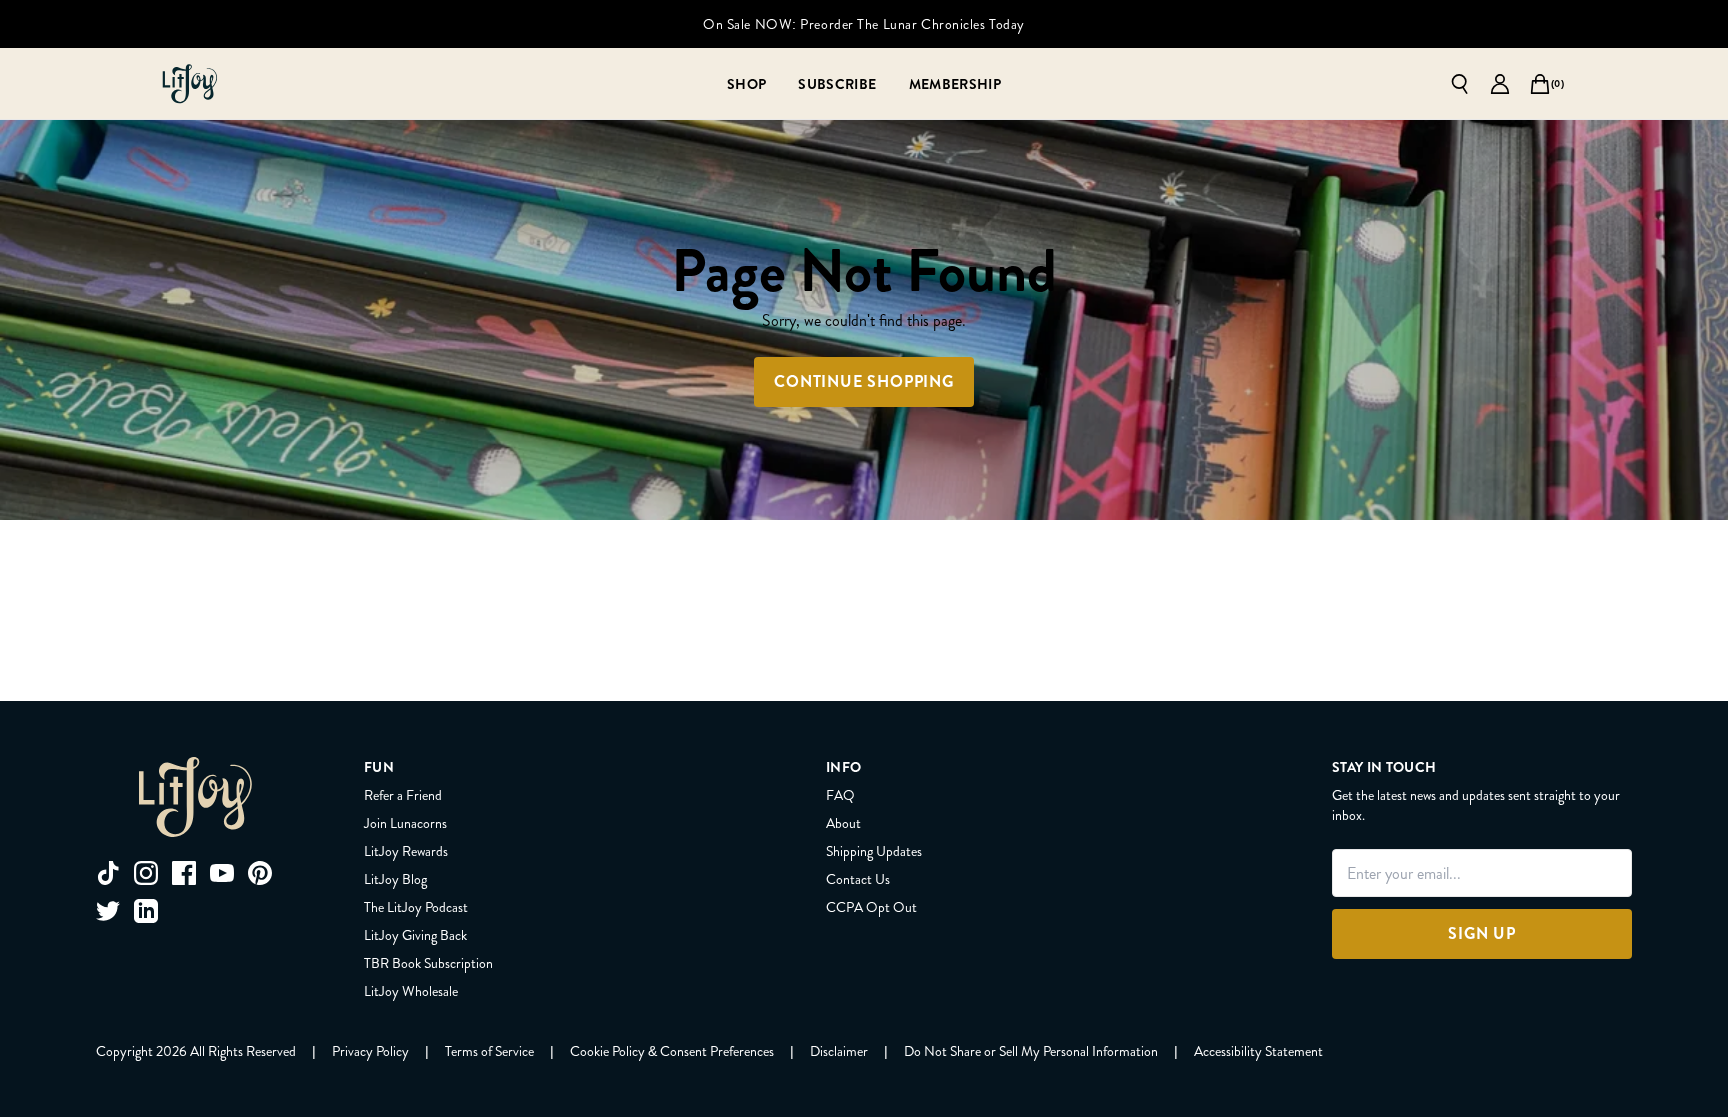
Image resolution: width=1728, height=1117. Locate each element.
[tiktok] (108, 873)
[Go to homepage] (190, 84)
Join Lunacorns (405, 823)
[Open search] (1460, 84)
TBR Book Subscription (428, 963)
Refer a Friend (403, 795)
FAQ (840, 795)
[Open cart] (1540, 84)
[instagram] (146, 873)
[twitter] (108, 911)
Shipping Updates (874, 851)
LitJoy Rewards (406, 851)
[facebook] (184, 873)
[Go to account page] (1500, 84)
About (843, 823)
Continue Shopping (864, 381)
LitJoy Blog (395, 879)
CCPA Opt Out (871, 907)
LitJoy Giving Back (415, 935)
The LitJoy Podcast (416, 907)
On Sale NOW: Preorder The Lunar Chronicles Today (864, 24)
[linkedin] (146, 911)
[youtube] (222, 873)
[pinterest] (260, 873)
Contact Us (858, 879)
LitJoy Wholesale (411, 991)
